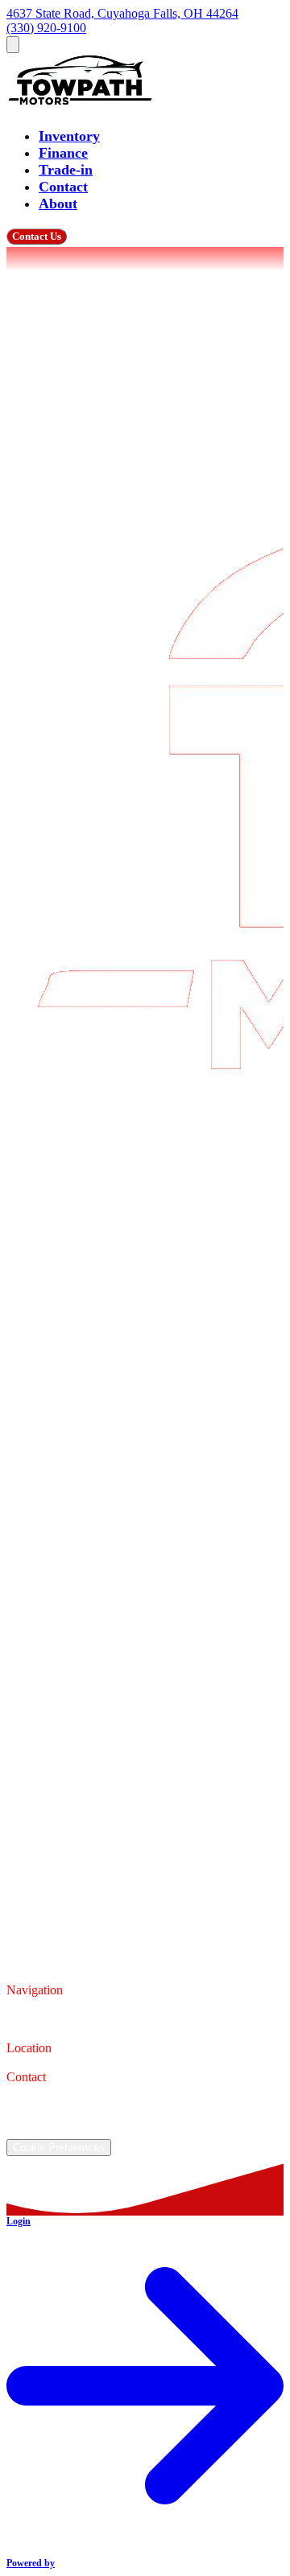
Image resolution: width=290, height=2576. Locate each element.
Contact (63, 187)
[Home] (82, 105)
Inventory (69, 136)
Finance (63, 153)
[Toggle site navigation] (13, 45)
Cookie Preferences (59, 2148)
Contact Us (37, 236)
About (58, 204)
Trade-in (66, 170)
